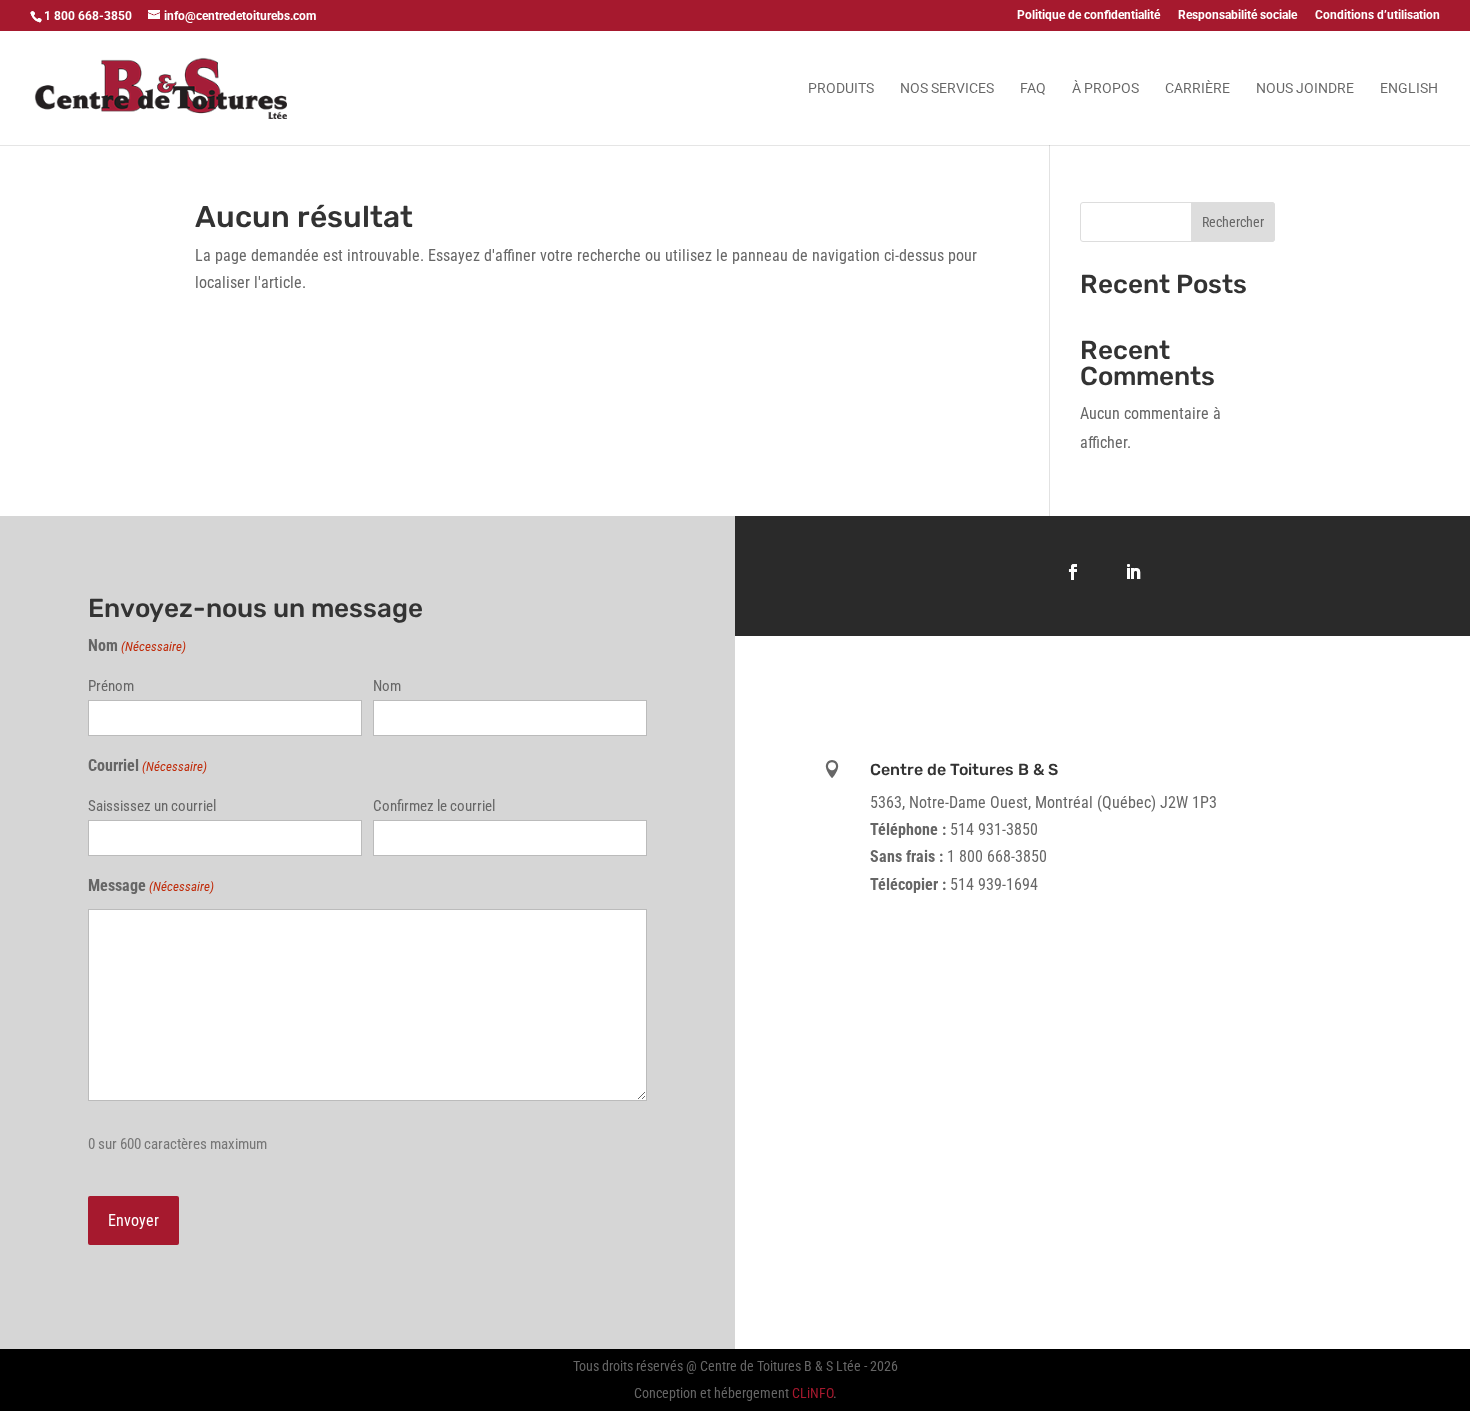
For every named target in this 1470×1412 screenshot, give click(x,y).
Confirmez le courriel (434, 806)
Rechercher (1233, 222)
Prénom (111, 686)
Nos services (947, 88)
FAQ (1033, 88)
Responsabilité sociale (1237, 15)
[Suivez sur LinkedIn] (1133, 572)
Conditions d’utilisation (1377, 15)
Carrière (1197, 88)
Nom (387, 686)
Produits (841, 88)
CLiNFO (812, 1393)
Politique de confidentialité (1088, 15)
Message (151, 885)
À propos (1105, 88)
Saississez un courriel (152, 806)
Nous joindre (1305, 88)
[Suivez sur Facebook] (1073, 572)
